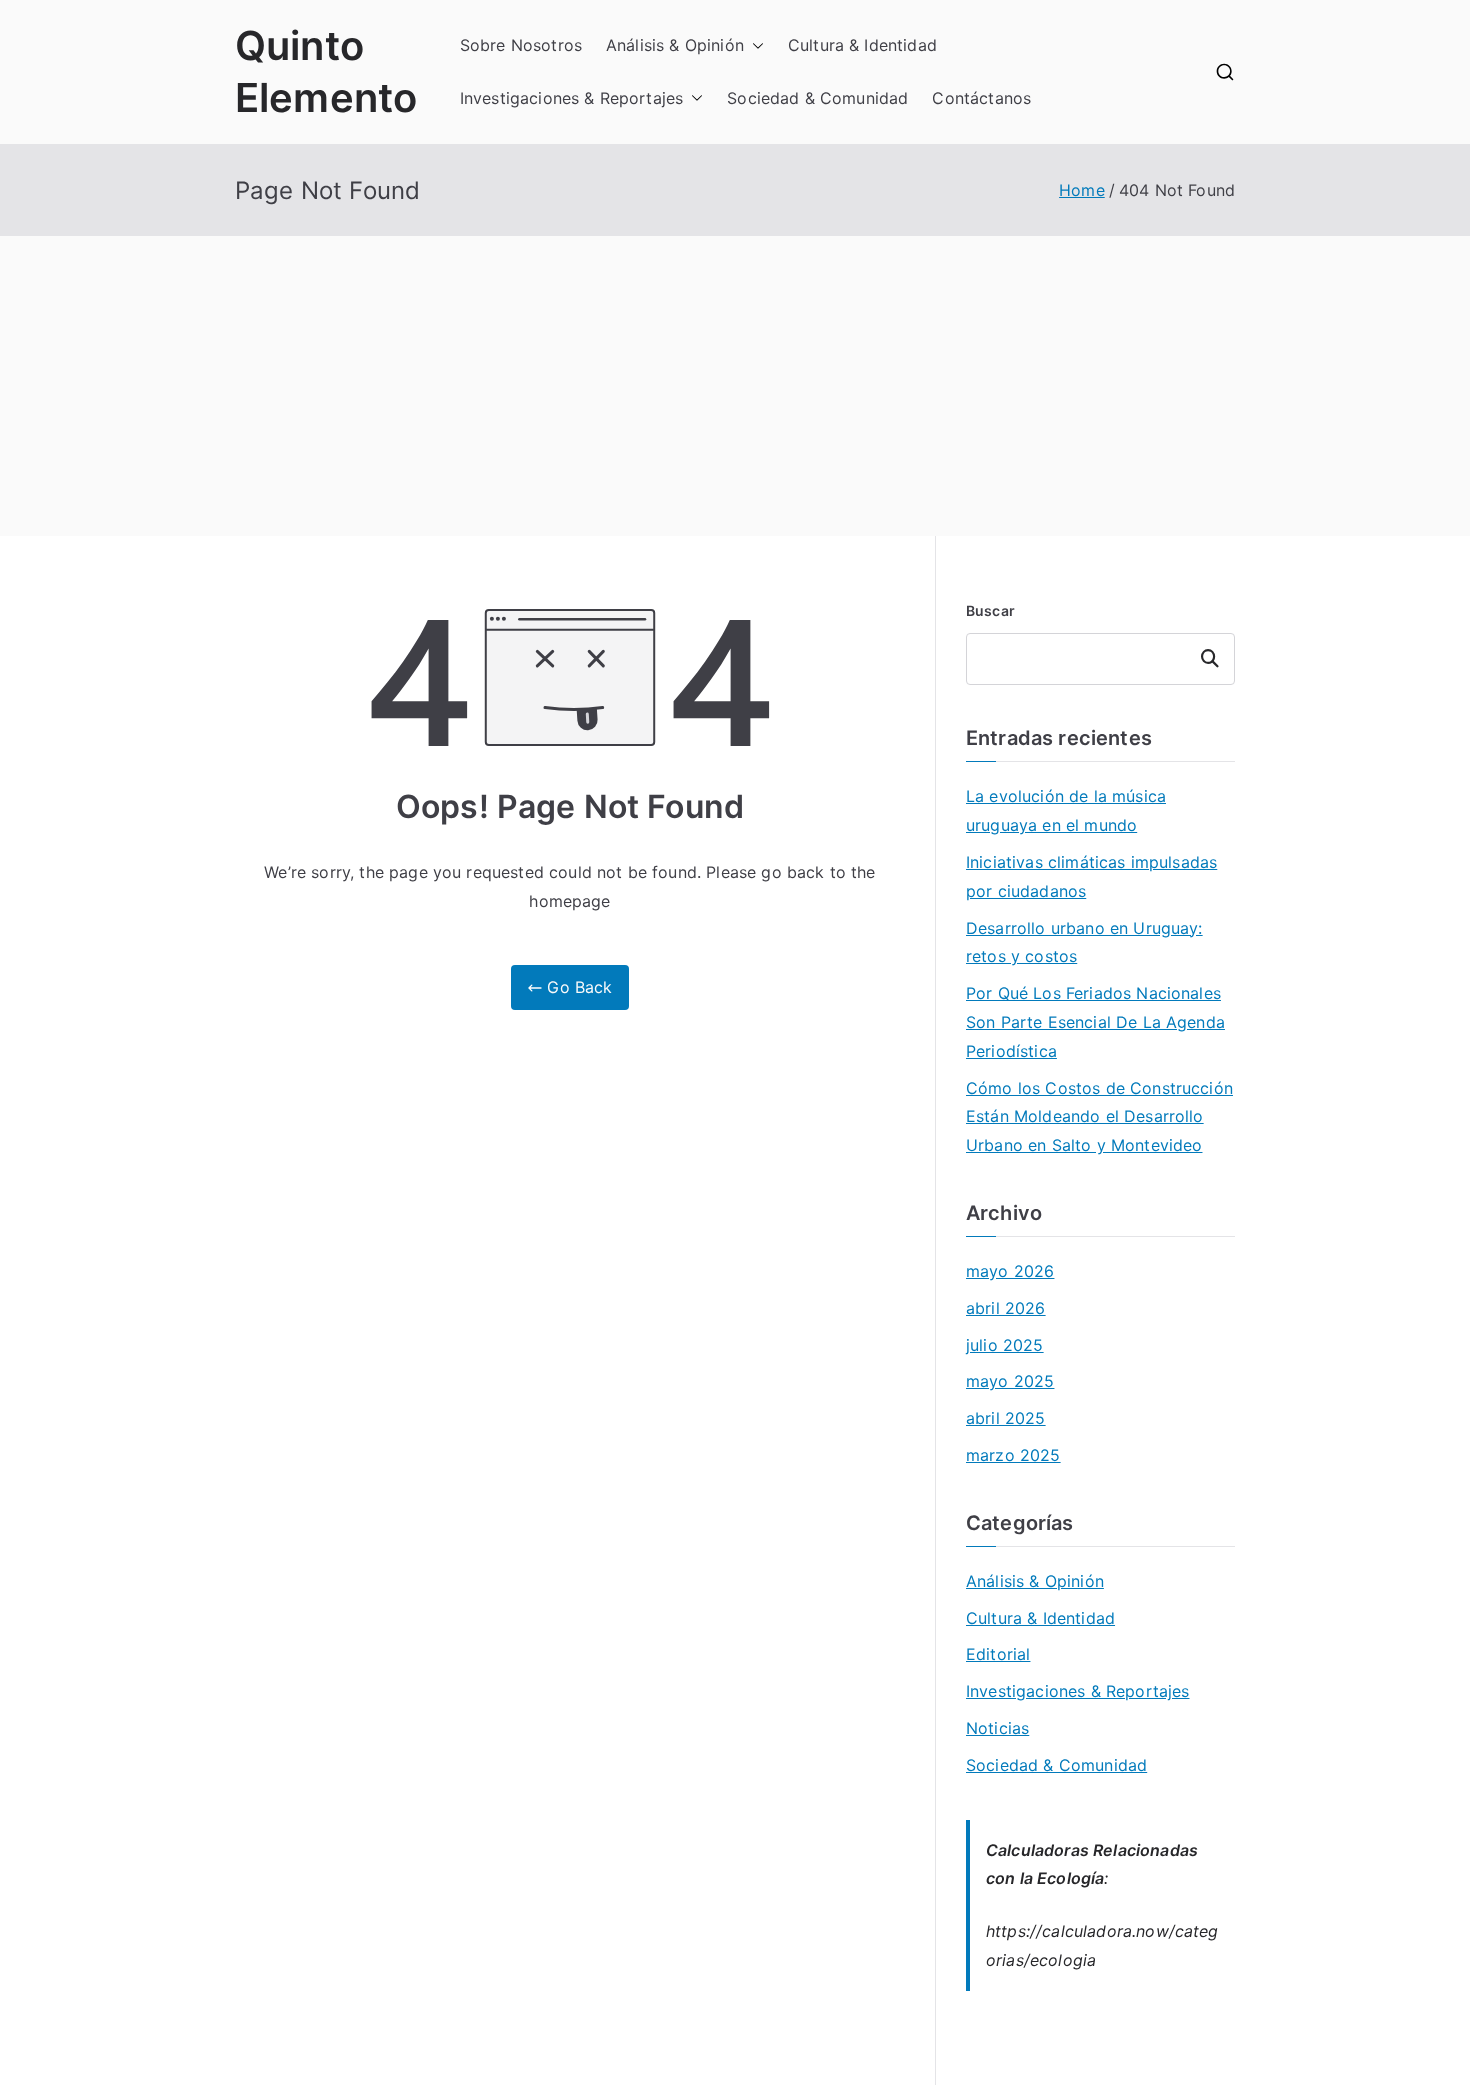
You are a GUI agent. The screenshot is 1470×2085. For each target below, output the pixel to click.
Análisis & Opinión (675, 45)
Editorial (998, 1654)
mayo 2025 (1010, 1381)
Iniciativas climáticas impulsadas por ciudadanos (1091, 876)
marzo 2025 (1013, 1455)
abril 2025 (1006, 1418)
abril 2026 (1006, 1308)
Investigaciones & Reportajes (571, 98)
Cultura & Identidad (862, 45)
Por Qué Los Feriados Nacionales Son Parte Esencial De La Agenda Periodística (1095, 1022)
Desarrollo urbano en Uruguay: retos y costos (1084, 942)
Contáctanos (981, 98)
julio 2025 (1005, 1345)
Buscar (990, 610)
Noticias (997, 1728)
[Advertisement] (735, 386)
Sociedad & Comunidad (817, 98)
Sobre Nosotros (521, 45)
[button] (754, 45)
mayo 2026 (1010, 1271)
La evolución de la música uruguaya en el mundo (1066, 810)
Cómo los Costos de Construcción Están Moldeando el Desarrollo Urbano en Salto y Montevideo (1099, 1117)
